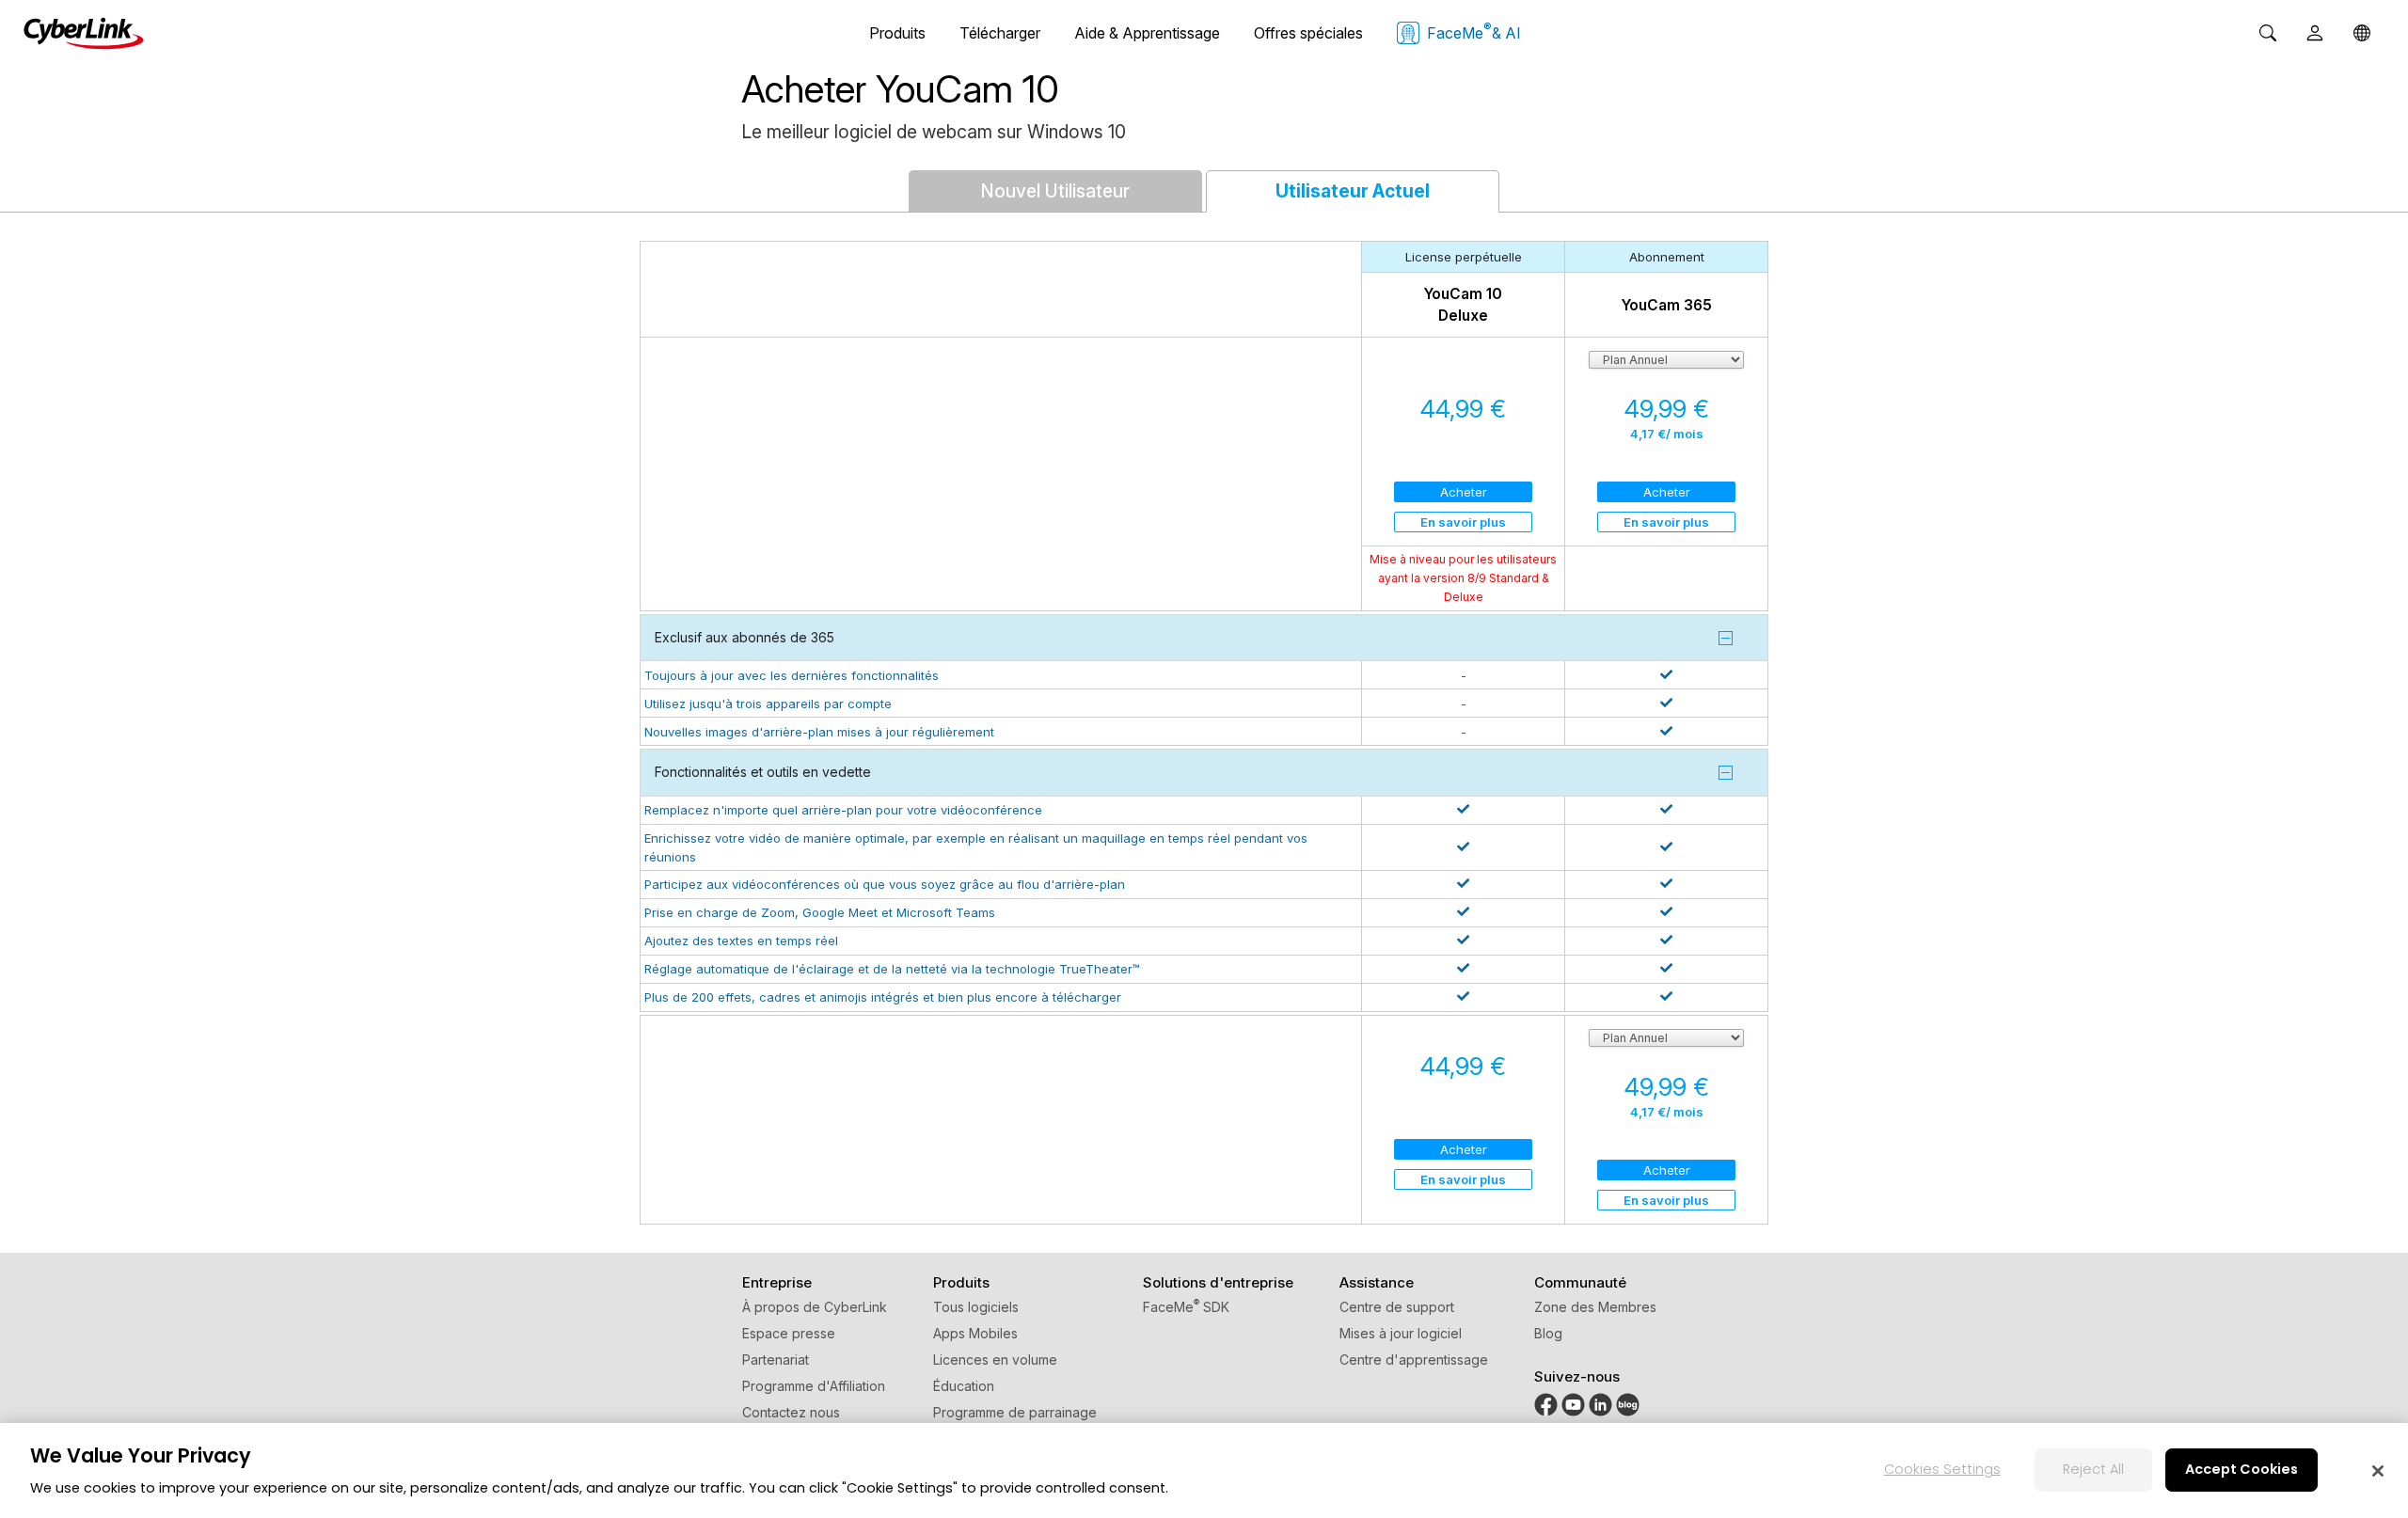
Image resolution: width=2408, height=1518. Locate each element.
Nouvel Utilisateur (1055, 191)
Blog (1548, 1333)
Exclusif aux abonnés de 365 (745, 637)
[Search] (2268, 33)
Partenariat (776, 1360)
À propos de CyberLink (815, 1307)
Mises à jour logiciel (1401, 1333)
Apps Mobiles (975, 1333)
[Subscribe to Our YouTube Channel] (1573, 1411)
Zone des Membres (1595, 1307)
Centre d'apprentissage (1414, 1360)
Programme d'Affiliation (814, 1386)
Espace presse (789, 1333)
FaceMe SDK (1186, 1307)
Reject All (2093, 1469)
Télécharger (1000, 33)
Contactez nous (791, 1412)
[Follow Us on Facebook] (1546, 1411)
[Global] (2362, 33)
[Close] (2378, 1471)
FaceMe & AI (1474, 31)
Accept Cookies (2242, 1469)
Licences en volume (995, 1360)
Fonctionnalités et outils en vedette (763, 772)
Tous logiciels (976, 1307)
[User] (2315, 33)
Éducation (964, 1386)
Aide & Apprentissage (1147, 33)
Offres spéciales (1308, 33)
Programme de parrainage (1015, 1412)
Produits (897, 33)
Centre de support (1397, 1307)
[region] (1204, 1471)
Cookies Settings (1942, 1469)
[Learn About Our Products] (1628, 1411)
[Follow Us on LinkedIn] (1600, 1411)
